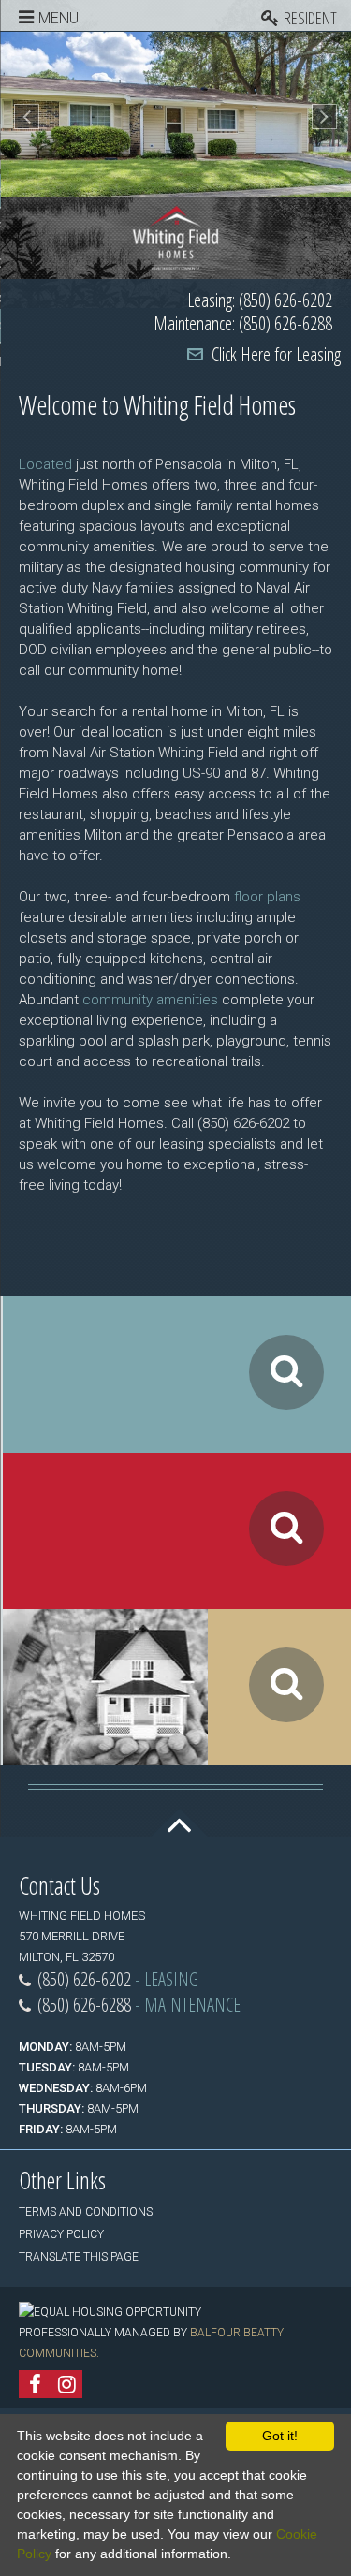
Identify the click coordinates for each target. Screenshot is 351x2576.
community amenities (150, 1000)
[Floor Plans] (177, 1375)
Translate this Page (79, 2257)
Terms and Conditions (86, 2212)
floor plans (267, 897)
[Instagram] (66, 2384)
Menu (58, 18)
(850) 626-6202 (84, 1979)
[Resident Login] (306, 15)
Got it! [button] (280, 2436)
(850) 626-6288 (84, 2005)
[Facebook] (35, 2384)
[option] (175, 114)
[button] (27, 117)
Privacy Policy (61, 2234)
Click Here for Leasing (276, 354)
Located (45, 464)
